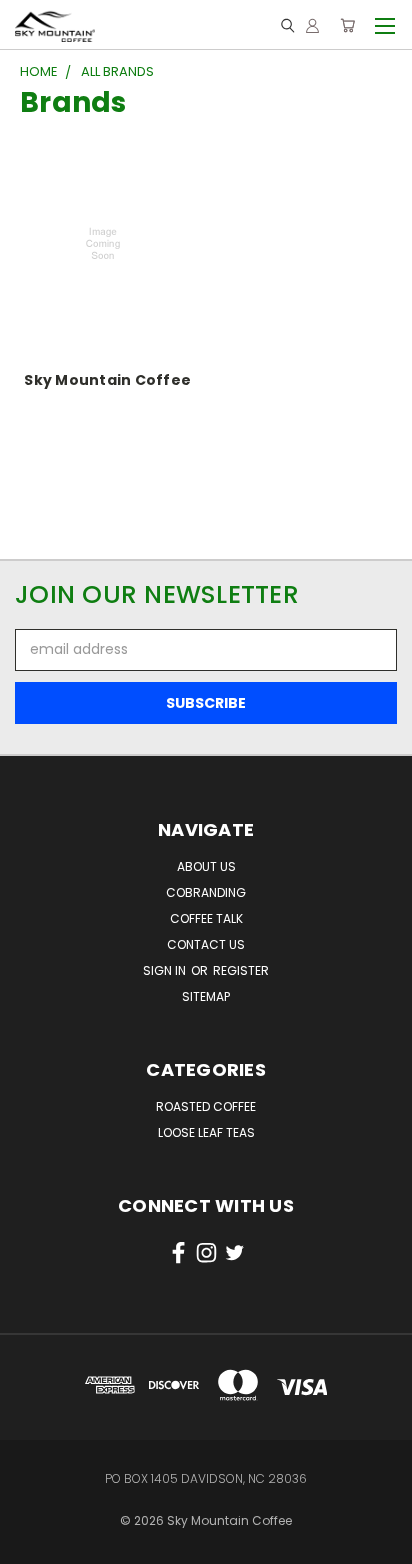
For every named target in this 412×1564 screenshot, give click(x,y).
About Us (206, 866)
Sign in (166, 970)
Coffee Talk (206, 918)
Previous (31, 1529)
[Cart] (347, 25)
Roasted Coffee (206, 1106)
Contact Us (206, 944)
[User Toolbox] (312, 25)
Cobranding (206, 892)
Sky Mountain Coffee (107, 380)
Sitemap (206, 996)
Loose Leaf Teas (206, 1132)
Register (241, 970)
